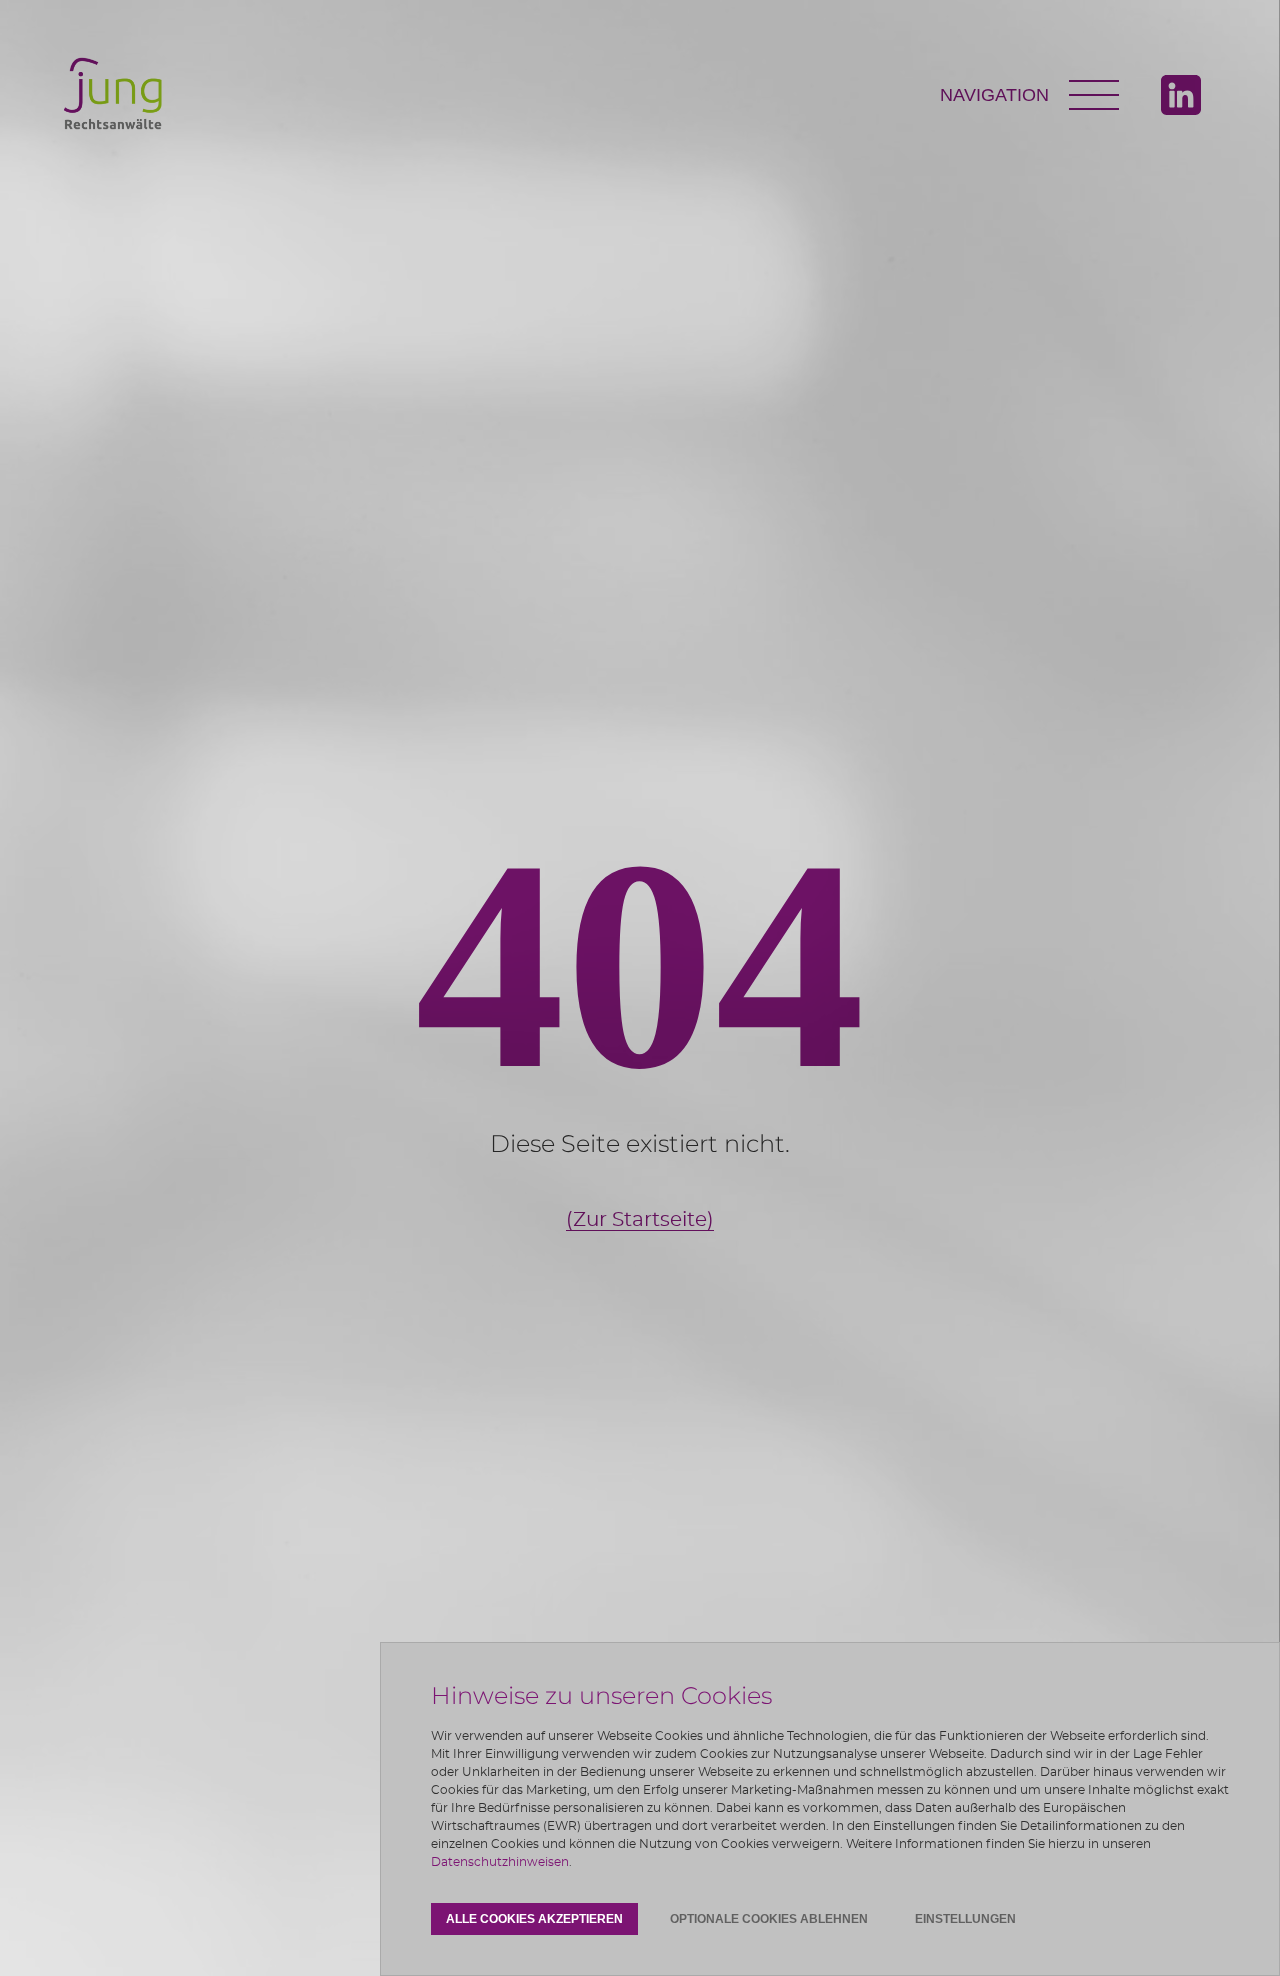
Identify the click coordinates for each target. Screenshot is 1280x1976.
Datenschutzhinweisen (500, 1862)
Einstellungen (965, 1919)
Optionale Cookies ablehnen (769, 1919)
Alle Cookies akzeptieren (534, 1919)
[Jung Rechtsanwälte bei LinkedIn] (1181, 95)
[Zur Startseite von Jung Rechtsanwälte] (114, 95)
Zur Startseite (640, 1220)
